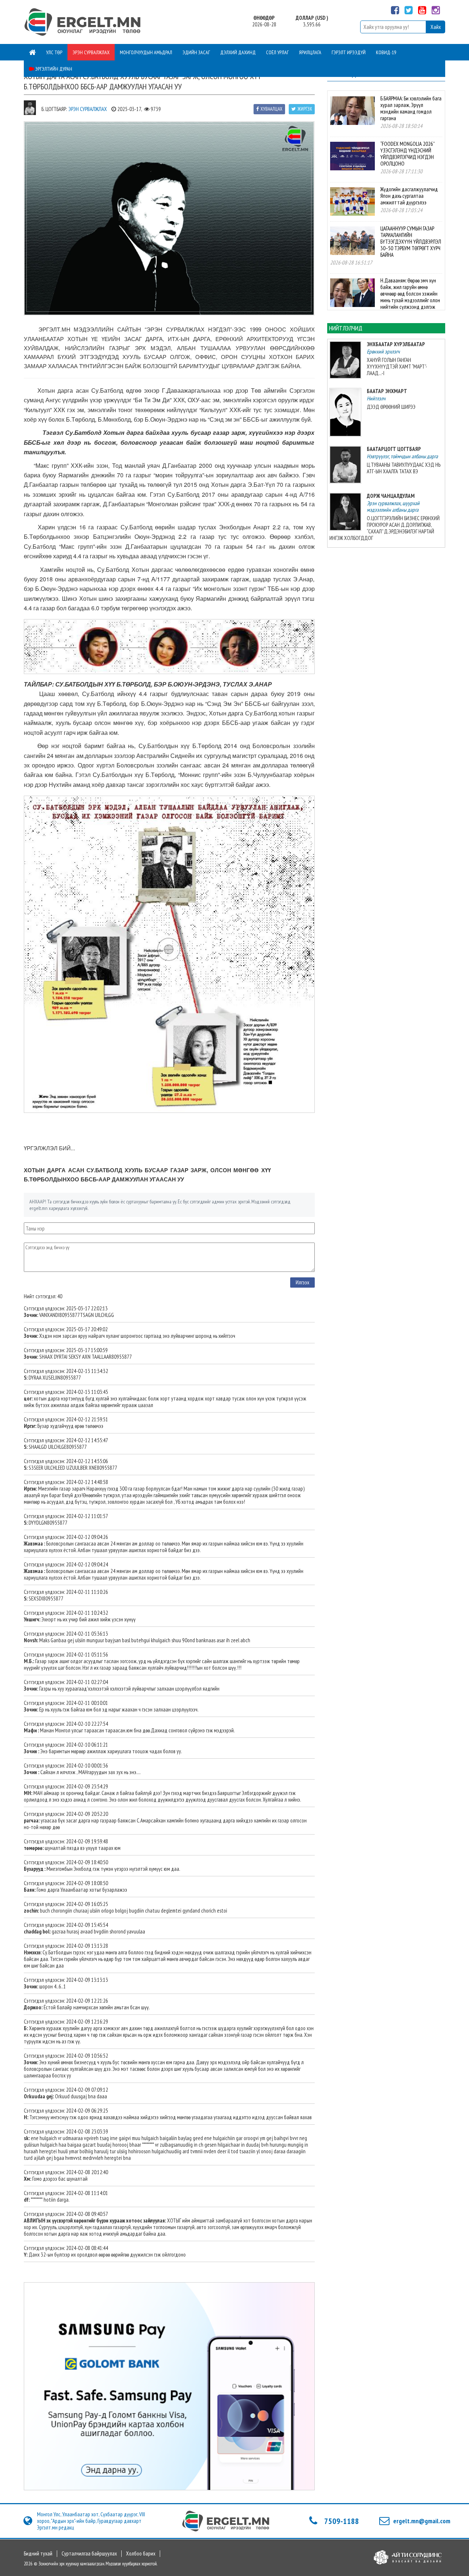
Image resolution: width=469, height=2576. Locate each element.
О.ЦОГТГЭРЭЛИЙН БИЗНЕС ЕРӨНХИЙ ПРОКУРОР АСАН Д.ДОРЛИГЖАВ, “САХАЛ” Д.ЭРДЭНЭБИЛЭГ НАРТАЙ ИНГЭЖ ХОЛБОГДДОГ (385, 528)
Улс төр (54, 52)
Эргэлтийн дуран (53, 69)
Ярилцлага (310, 52)
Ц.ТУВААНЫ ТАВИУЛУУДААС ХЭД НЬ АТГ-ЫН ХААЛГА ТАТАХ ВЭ (404, 468)
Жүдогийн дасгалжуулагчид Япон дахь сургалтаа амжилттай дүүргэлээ (409, 196)
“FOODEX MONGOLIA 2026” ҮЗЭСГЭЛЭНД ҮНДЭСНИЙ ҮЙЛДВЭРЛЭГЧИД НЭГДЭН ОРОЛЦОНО (407, 154)
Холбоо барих (141, 2554)
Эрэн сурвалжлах (91, 52)
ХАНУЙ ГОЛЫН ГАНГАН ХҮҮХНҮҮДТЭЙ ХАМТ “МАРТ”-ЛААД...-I (397, 367)
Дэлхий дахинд (238, 52)
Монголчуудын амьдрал (146, 52)
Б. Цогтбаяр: (54, 109)
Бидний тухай (38, 2554)
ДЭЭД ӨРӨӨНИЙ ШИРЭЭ (391, 407)
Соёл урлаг (277, 52)
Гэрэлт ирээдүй (349, 52)
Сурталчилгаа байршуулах (89, 2554)
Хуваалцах (272, 109)
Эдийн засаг (196, 52)
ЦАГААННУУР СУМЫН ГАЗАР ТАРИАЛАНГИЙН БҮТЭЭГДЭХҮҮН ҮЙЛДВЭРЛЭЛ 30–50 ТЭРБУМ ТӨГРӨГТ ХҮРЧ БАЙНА (411, 242)
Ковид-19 (386, 52)
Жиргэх (305, 109)
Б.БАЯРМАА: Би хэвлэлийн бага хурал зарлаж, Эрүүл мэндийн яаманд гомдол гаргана (411, 108)
